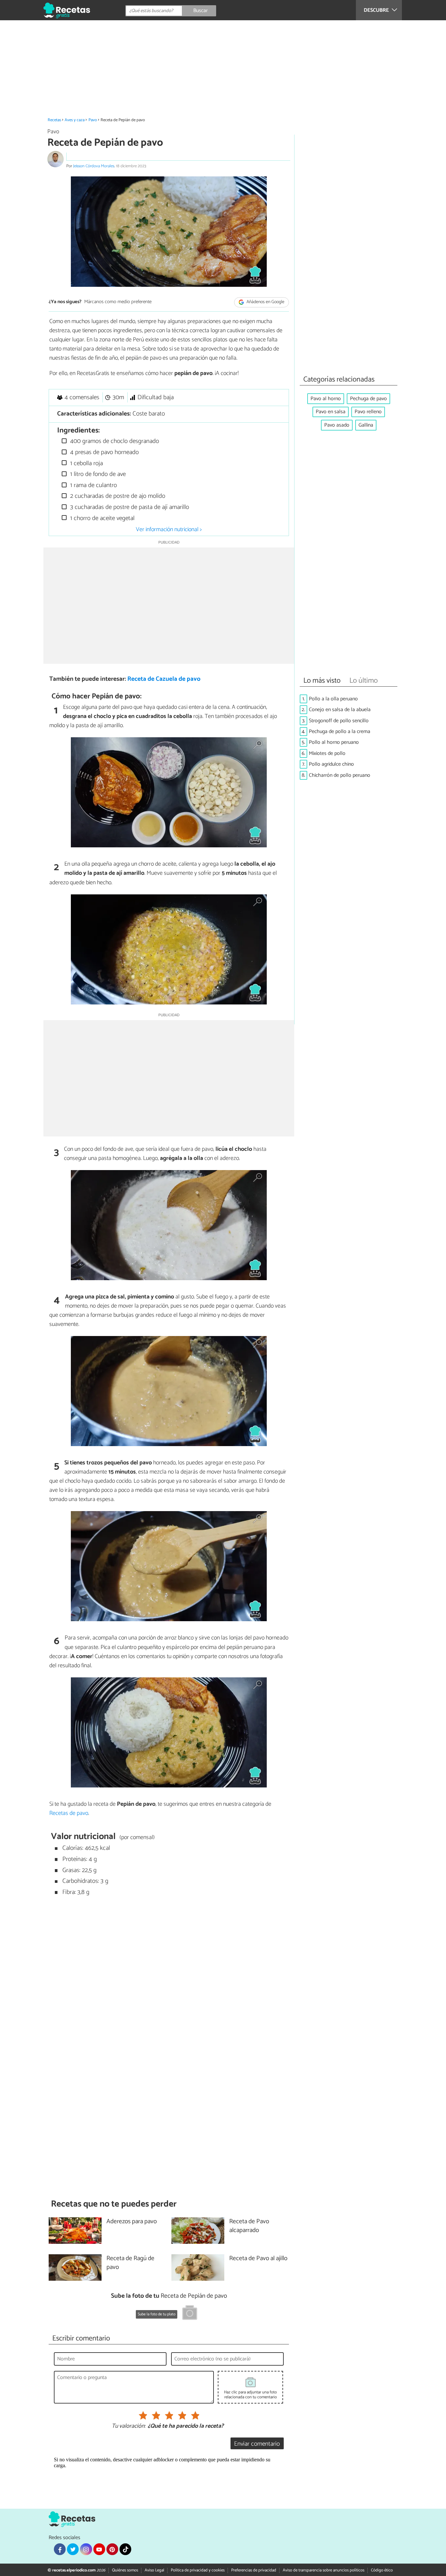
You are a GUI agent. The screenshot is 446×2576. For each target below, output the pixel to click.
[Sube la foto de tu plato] (190, 2314)
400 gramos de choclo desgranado (114, 441)
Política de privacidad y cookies (198, 2570)
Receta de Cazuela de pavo (164, 679)
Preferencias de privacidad (254, 2570)
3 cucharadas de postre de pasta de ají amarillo (129, 507)
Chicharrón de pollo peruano (340, 775)
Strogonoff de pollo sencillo (339, 721)
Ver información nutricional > (169, 530)
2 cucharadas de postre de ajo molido (117, 496)
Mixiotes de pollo (327, 753)
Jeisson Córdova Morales (94, 166)
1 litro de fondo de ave (97, 474)
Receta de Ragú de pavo (130, 2263)
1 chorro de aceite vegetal (102, 518)
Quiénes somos (125, 2570)
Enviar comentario (257, 2444)
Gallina (366, 425)
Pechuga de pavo (368, 399)
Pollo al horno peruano (334, 742)
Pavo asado (337, 425)
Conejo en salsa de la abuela (340, 710)
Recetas (54, 120)
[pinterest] (112, 2549)
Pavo (93, 120)
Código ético (382, 2570)
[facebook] (60, 2549)
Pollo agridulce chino (331, 764)
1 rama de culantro (93, 485)
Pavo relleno (368, 412)
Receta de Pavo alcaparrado (249, 2226)
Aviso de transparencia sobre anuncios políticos (324, 2570)
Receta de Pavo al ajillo (258, 2259)
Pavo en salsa (331, 412)
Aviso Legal (154, 2570)
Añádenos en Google (265, 302)
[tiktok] (125, 2549)
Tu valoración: (128, 2426)
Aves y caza (75, 120)
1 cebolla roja (86, 463)
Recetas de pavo (69, 1813)
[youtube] (99, 2549)
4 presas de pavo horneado (104, 452)
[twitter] (73, 2549)
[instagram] (86, 2549)
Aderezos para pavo (132, 2222)
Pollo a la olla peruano (333, 699)
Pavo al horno (326, 399)
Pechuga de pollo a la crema (340, 732)
